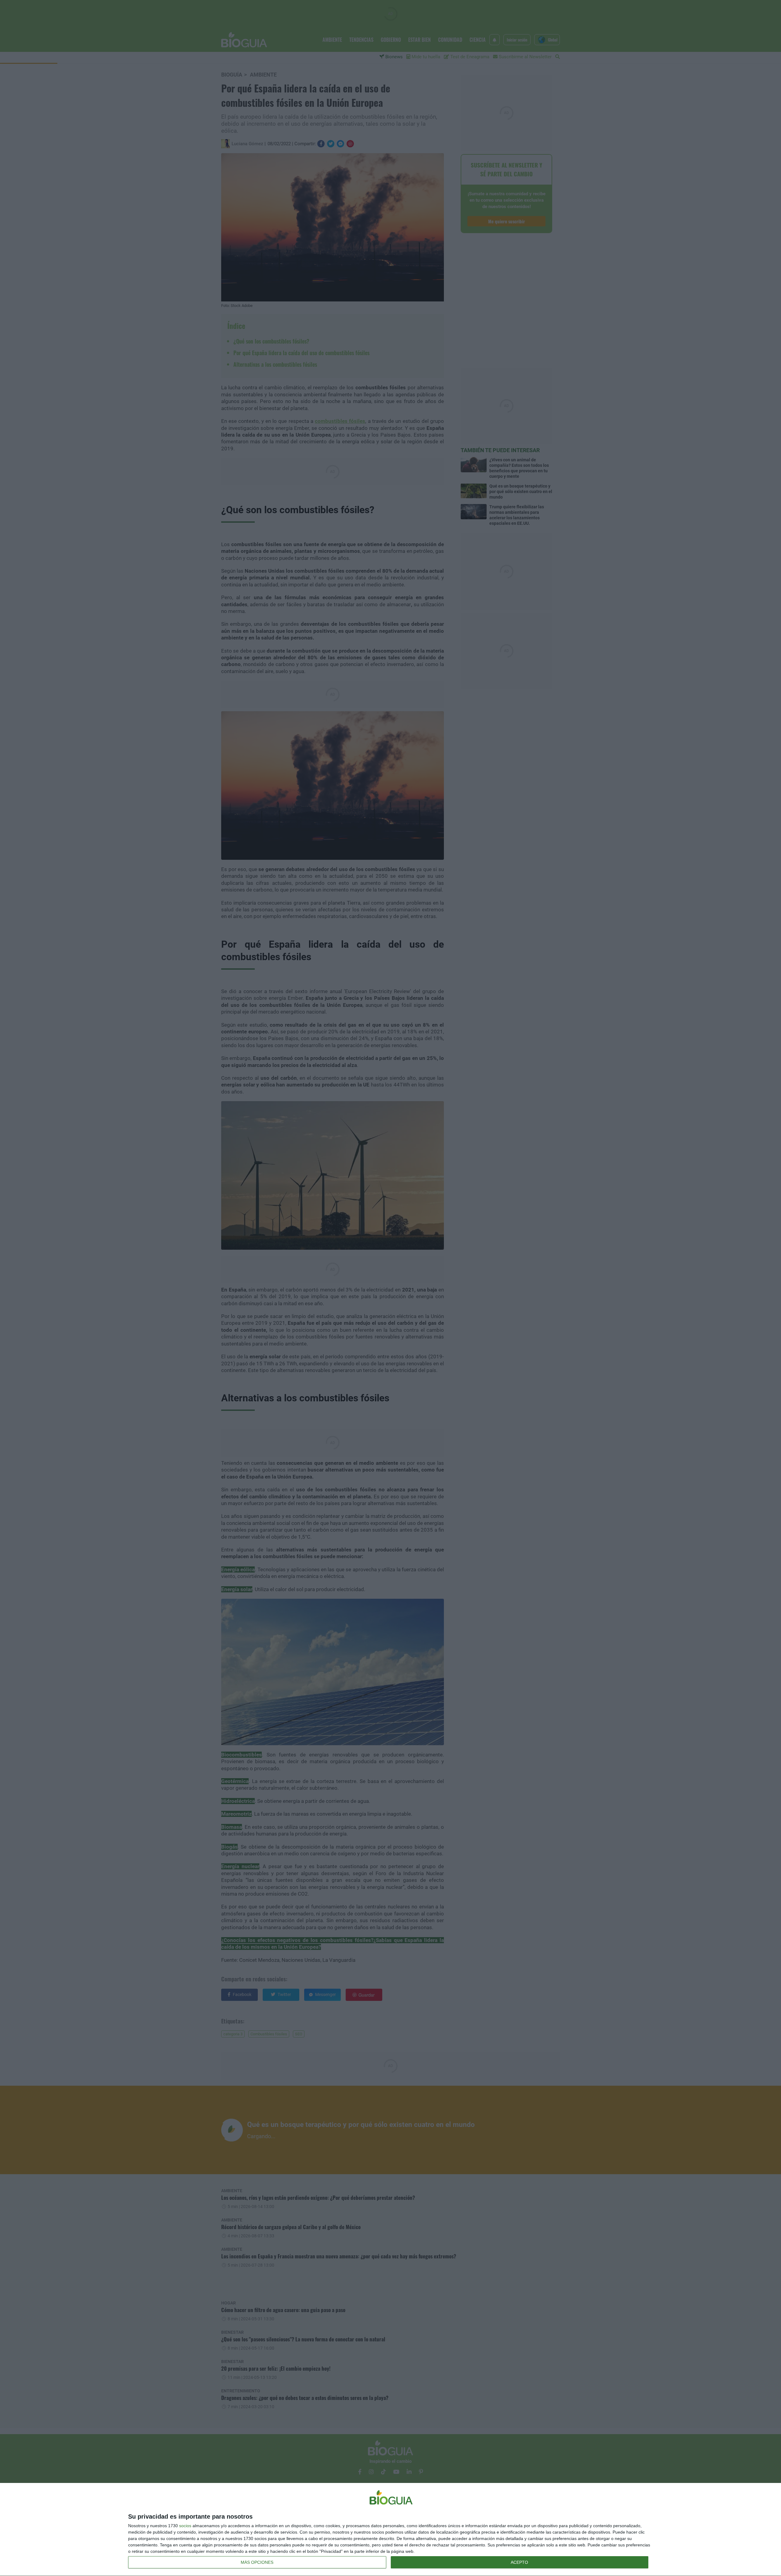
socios (185, 2526)
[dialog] (390, 2530)
